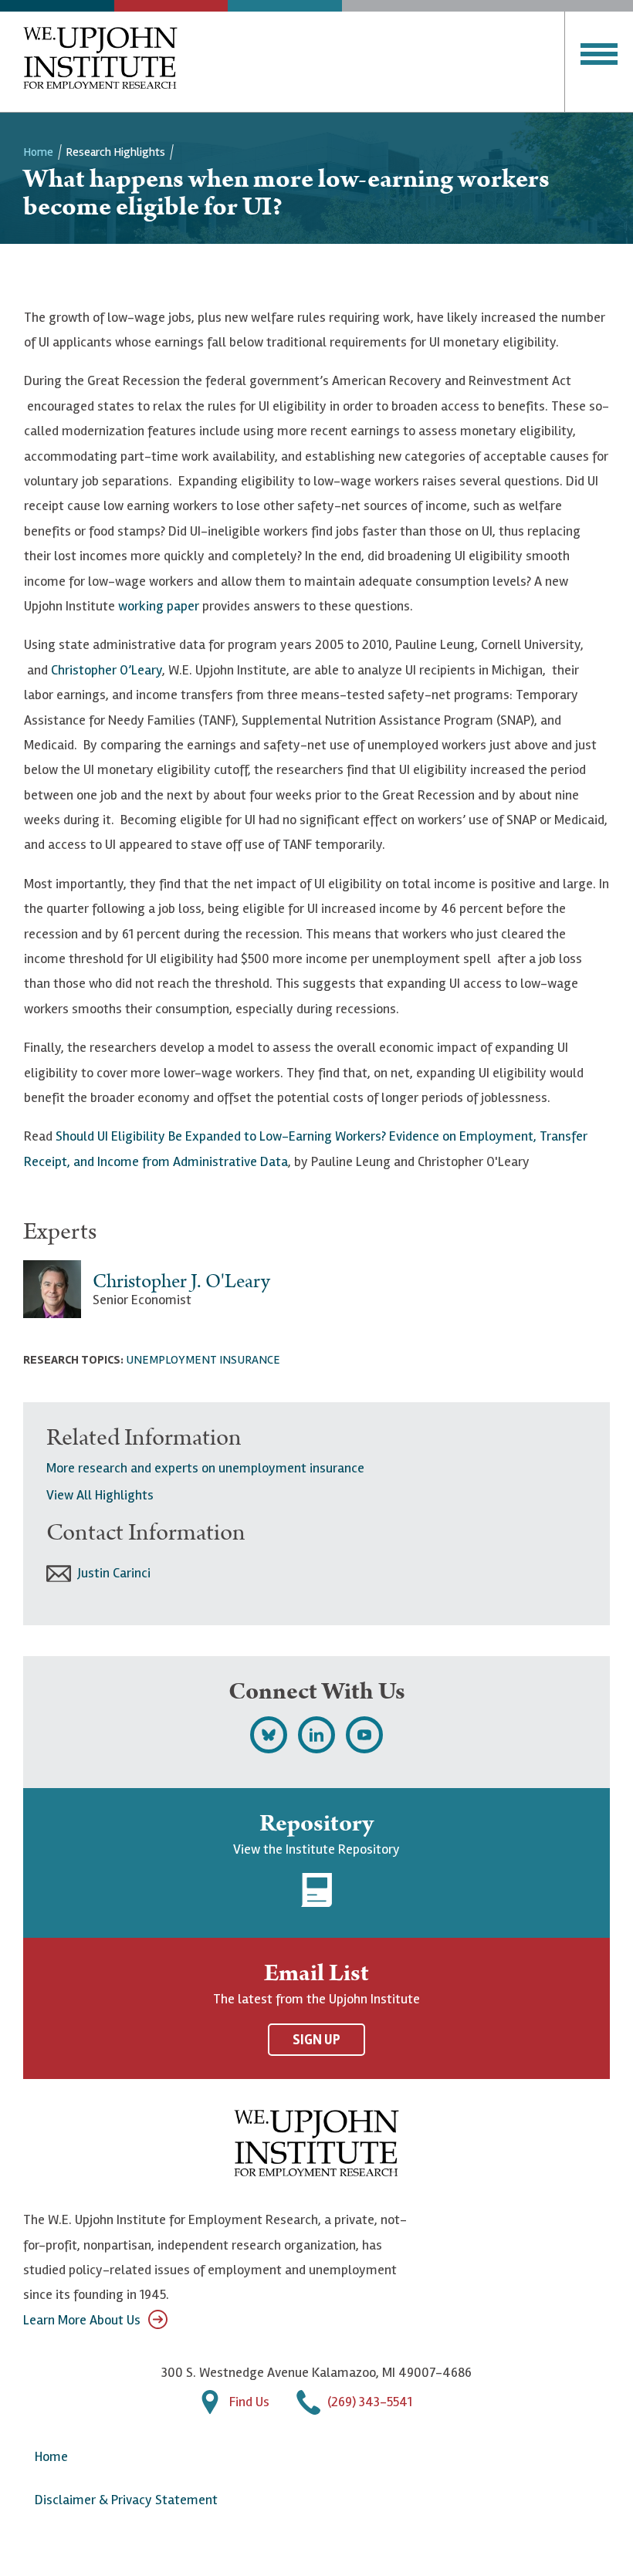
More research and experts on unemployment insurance (205, 1468)
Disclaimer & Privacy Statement (126, 2500)
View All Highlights (100, 1495)
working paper (159, 606)
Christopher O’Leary (107, 670)
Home (38, 152)
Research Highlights (115, 152)
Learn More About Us (82, 2320)
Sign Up (316, 2040)
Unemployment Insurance (203, 1360)
